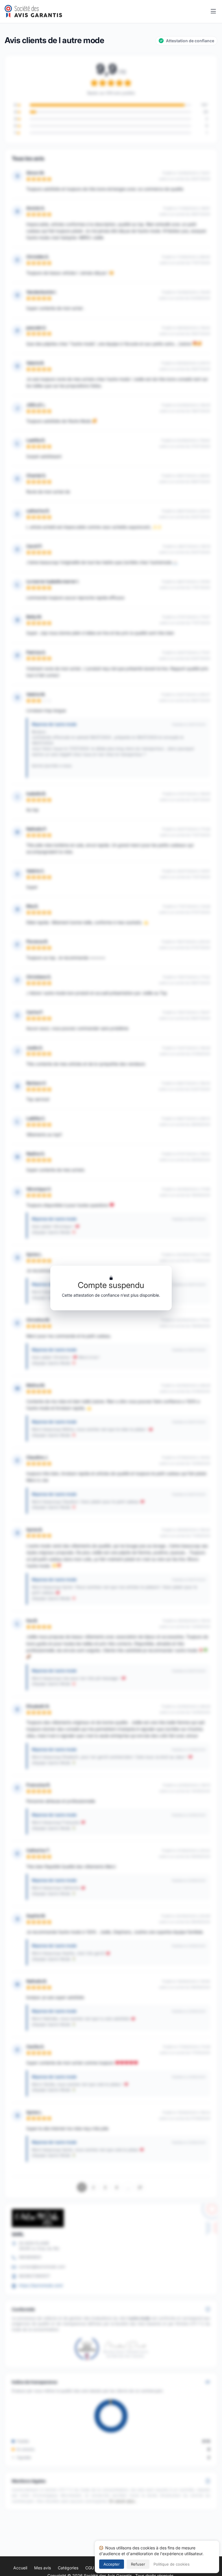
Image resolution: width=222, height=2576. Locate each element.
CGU (90, 2568)
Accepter (112, 2564)
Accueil (20, 2568)
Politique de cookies (172, 2564)
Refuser (138, 2564)
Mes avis (42, 2568)
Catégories (68, 2568)
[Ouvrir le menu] (213, 12)
